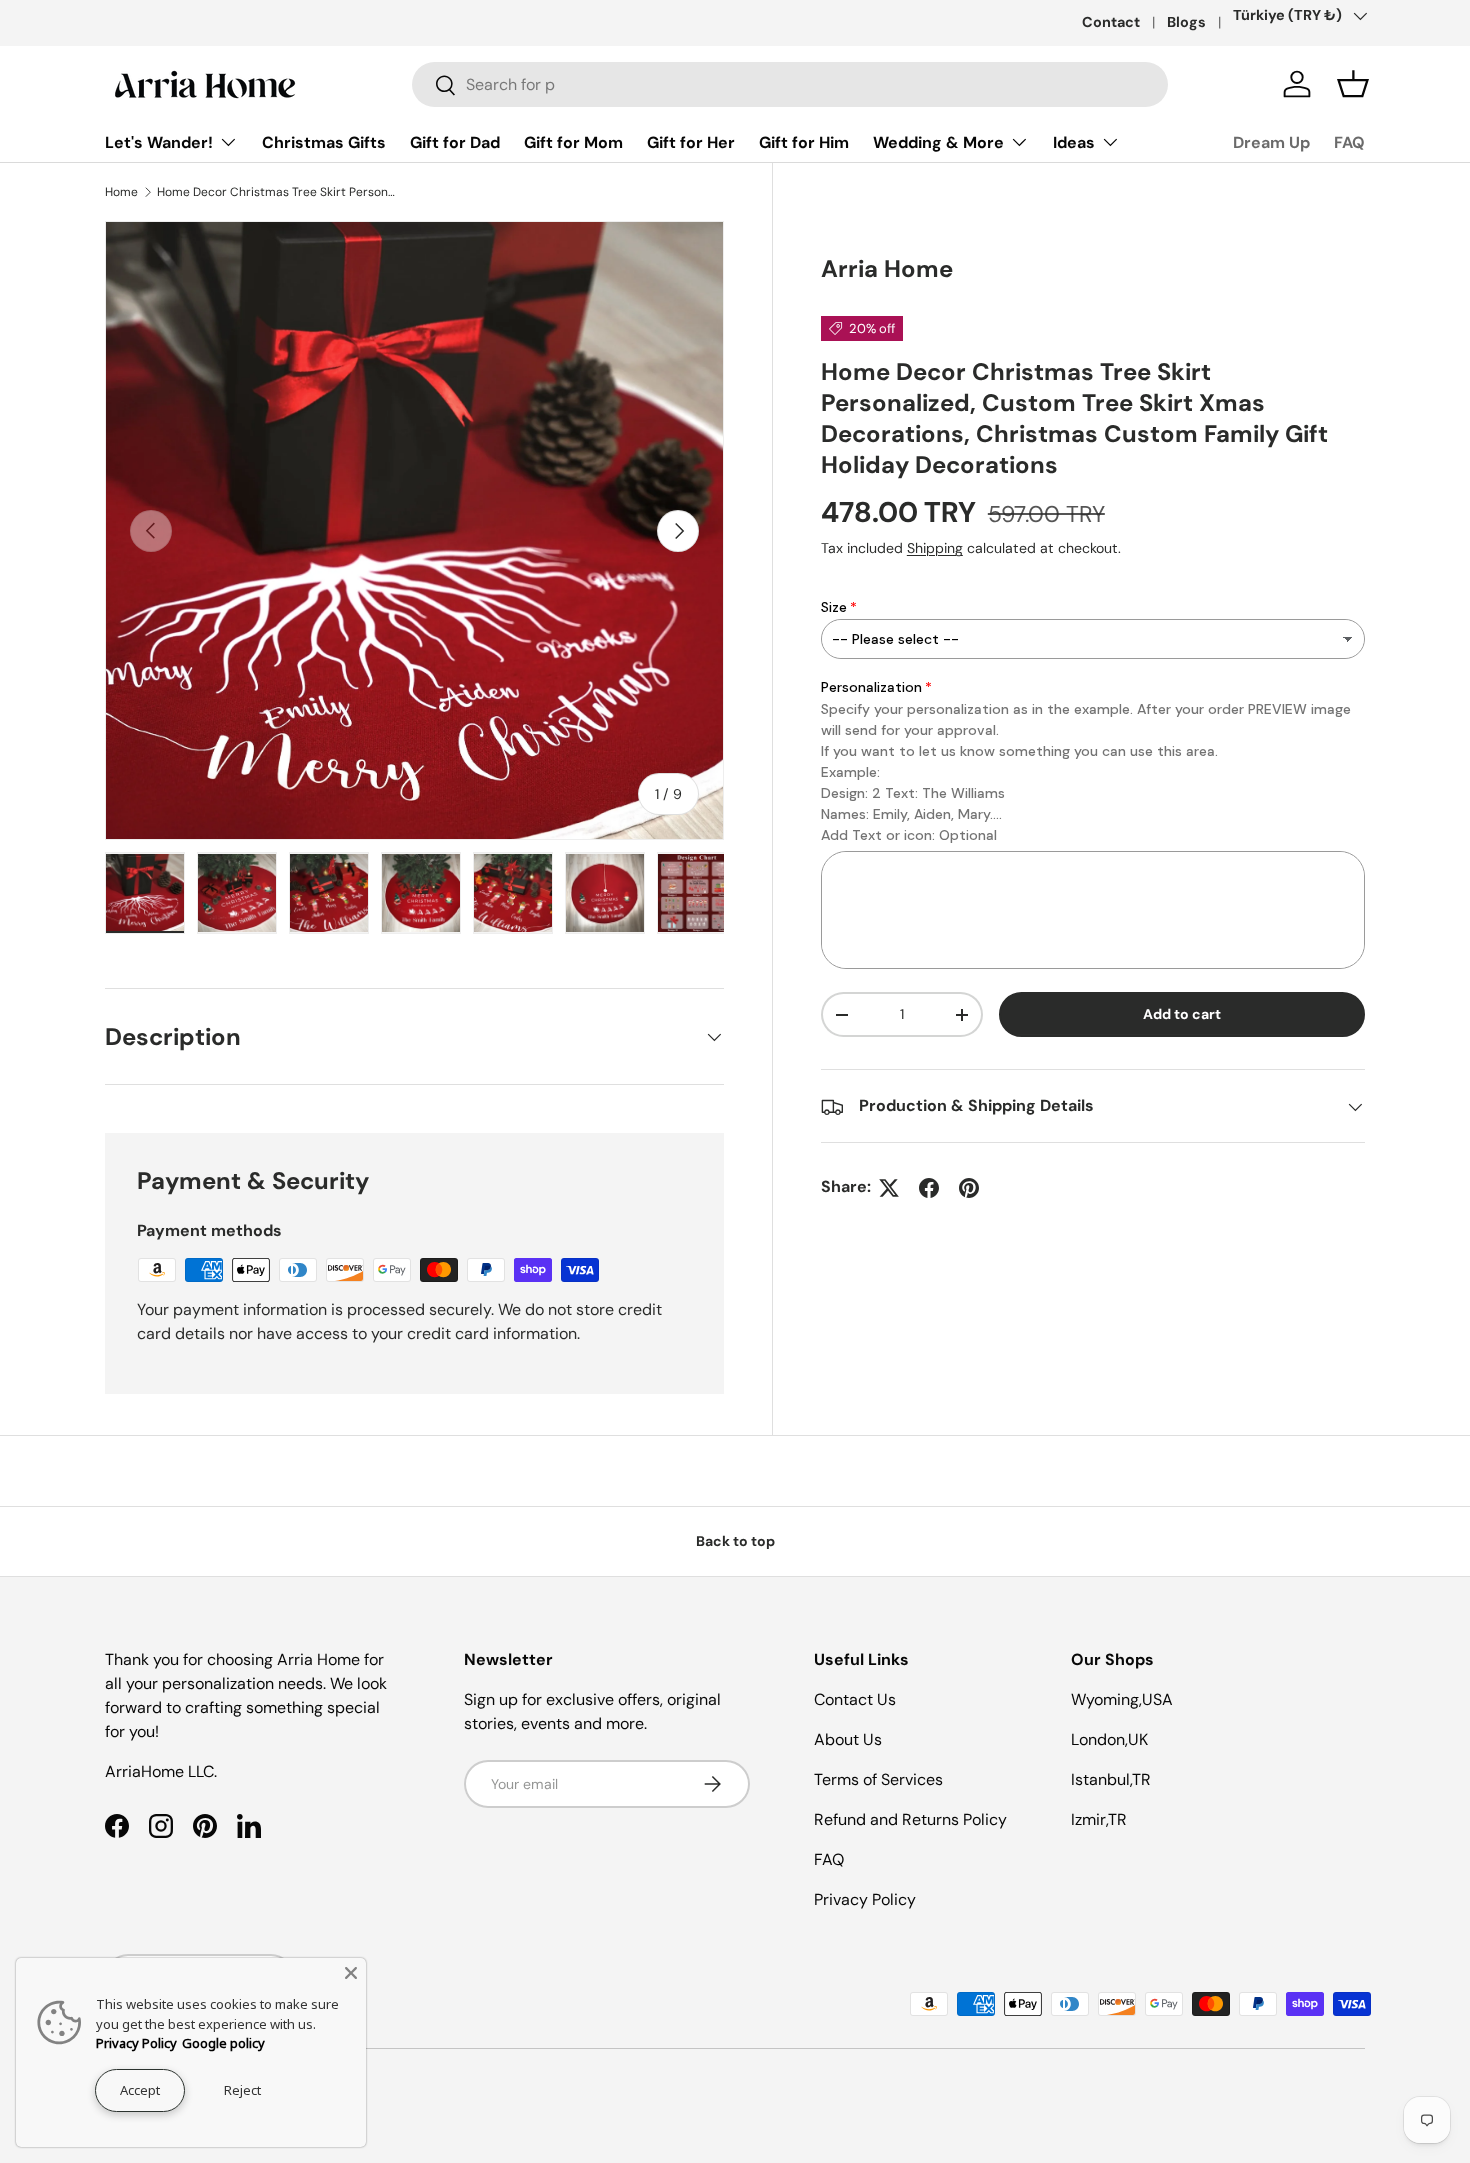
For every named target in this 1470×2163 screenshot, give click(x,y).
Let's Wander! (159, 142)
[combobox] (790, 84)
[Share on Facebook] (929, 1188)
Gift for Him (804, 142)
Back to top (735, 1541)
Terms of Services (878, 1779)
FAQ (1349, 142)
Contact (1111, 22)
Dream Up (1271, 142)
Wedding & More (938, 142)
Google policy (223, 2043)
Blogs (1186, 22)
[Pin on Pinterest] (969, 1188)
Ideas (1074, 142)
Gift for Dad (455, 142)
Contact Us (855, 1699)
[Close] (351, 1973)
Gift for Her (691, 142)
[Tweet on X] (889, 1188)
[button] (1353, 84)
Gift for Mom (573, 142)
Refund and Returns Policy (910, 1819)
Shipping (935, 549)
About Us (848, 1739)
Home (121, 192)
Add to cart (1182, 1015)
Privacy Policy (865, 1899)
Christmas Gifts (324, 142)
